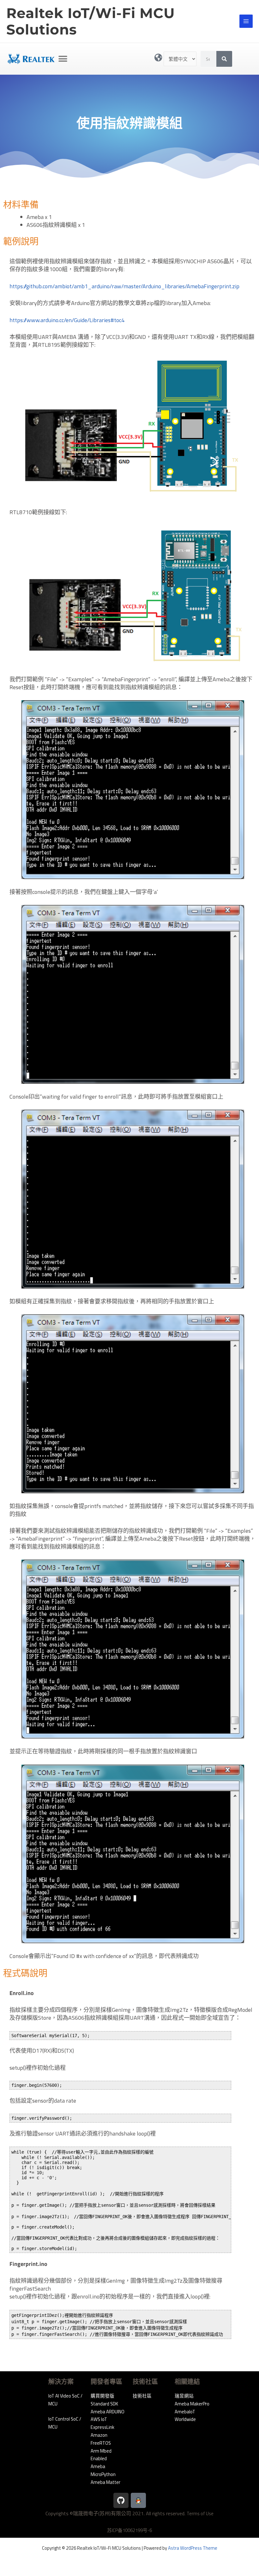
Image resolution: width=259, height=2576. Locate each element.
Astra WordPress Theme (193, 2548)
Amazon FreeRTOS (101, 2439)
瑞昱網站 (184, 2396)
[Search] (224, 59)
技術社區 (142, 2396)
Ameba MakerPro (192, 2404)
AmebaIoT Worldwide (185, 2416)
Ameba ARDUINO (108, 2412)
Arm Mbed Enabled (101, 2455)
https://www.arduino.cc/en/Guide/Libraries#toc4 (67, 320)
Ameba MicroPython (103, 2470)
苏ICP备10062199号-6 (129, 2530)
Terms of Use (200, 2514)
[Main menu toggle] (246, 21)
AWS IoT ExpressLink (102, 2423)
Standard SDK (104, 2404)
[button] (63, 59)
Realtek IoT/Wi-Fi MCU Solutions (91, 21)
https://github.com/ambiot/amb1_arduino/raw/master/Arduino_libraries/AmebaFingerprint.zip (124, 286)
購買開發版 (102, 2396)
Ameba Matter (105, 2482)
